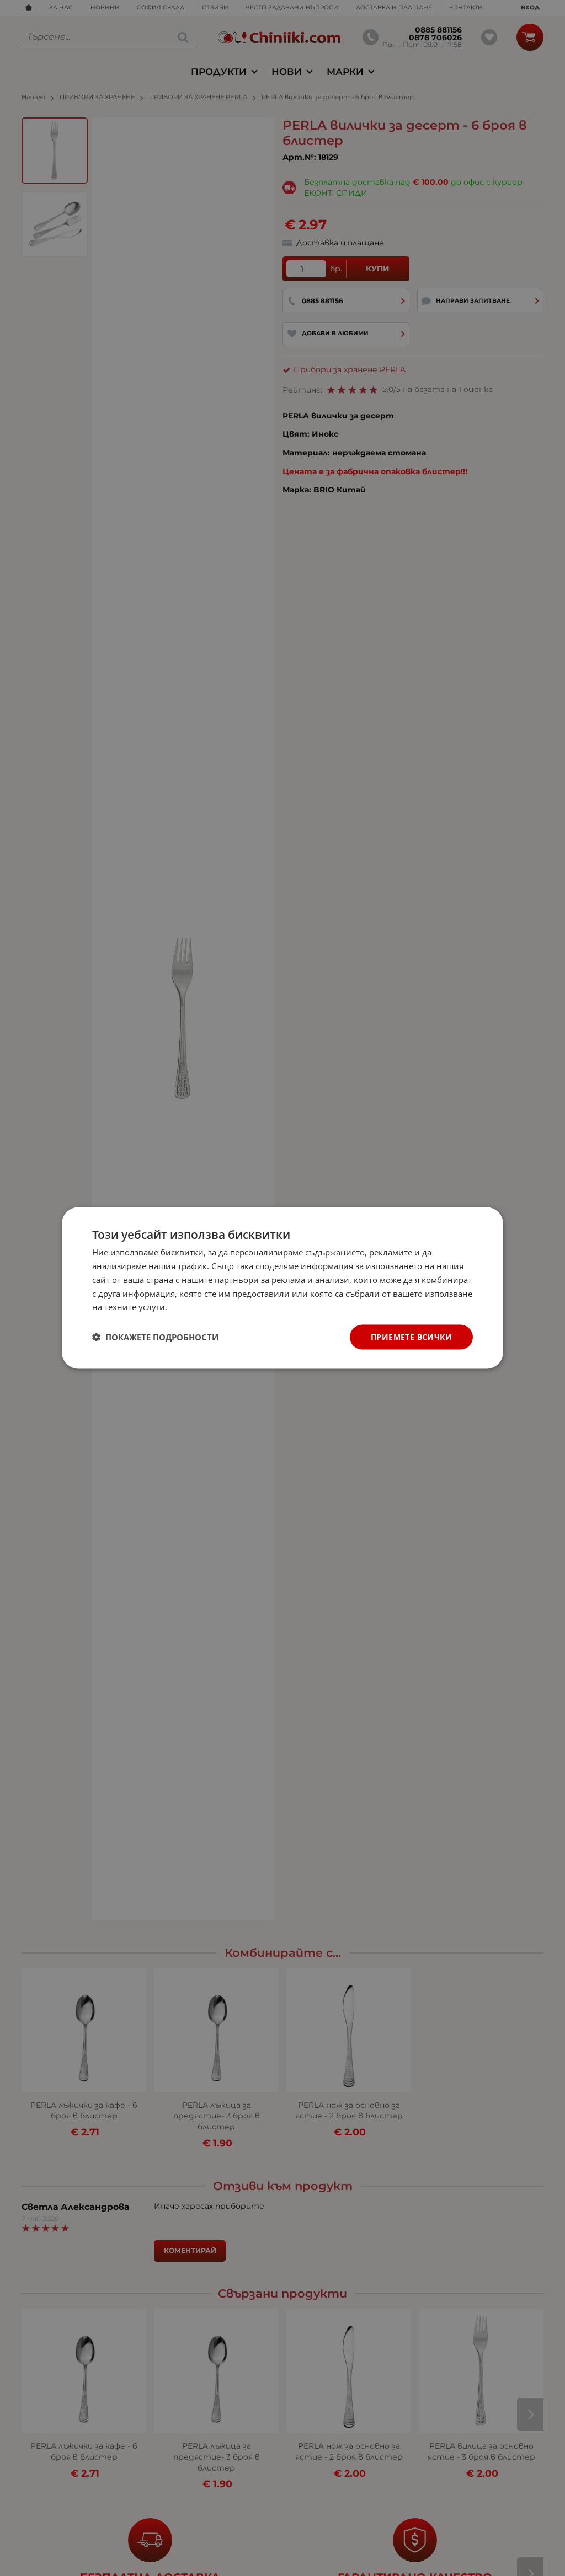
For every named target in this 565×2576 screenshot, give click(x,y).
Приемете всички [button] (411, 1337)
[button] (155, 1337)
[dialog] (282, 1288)
